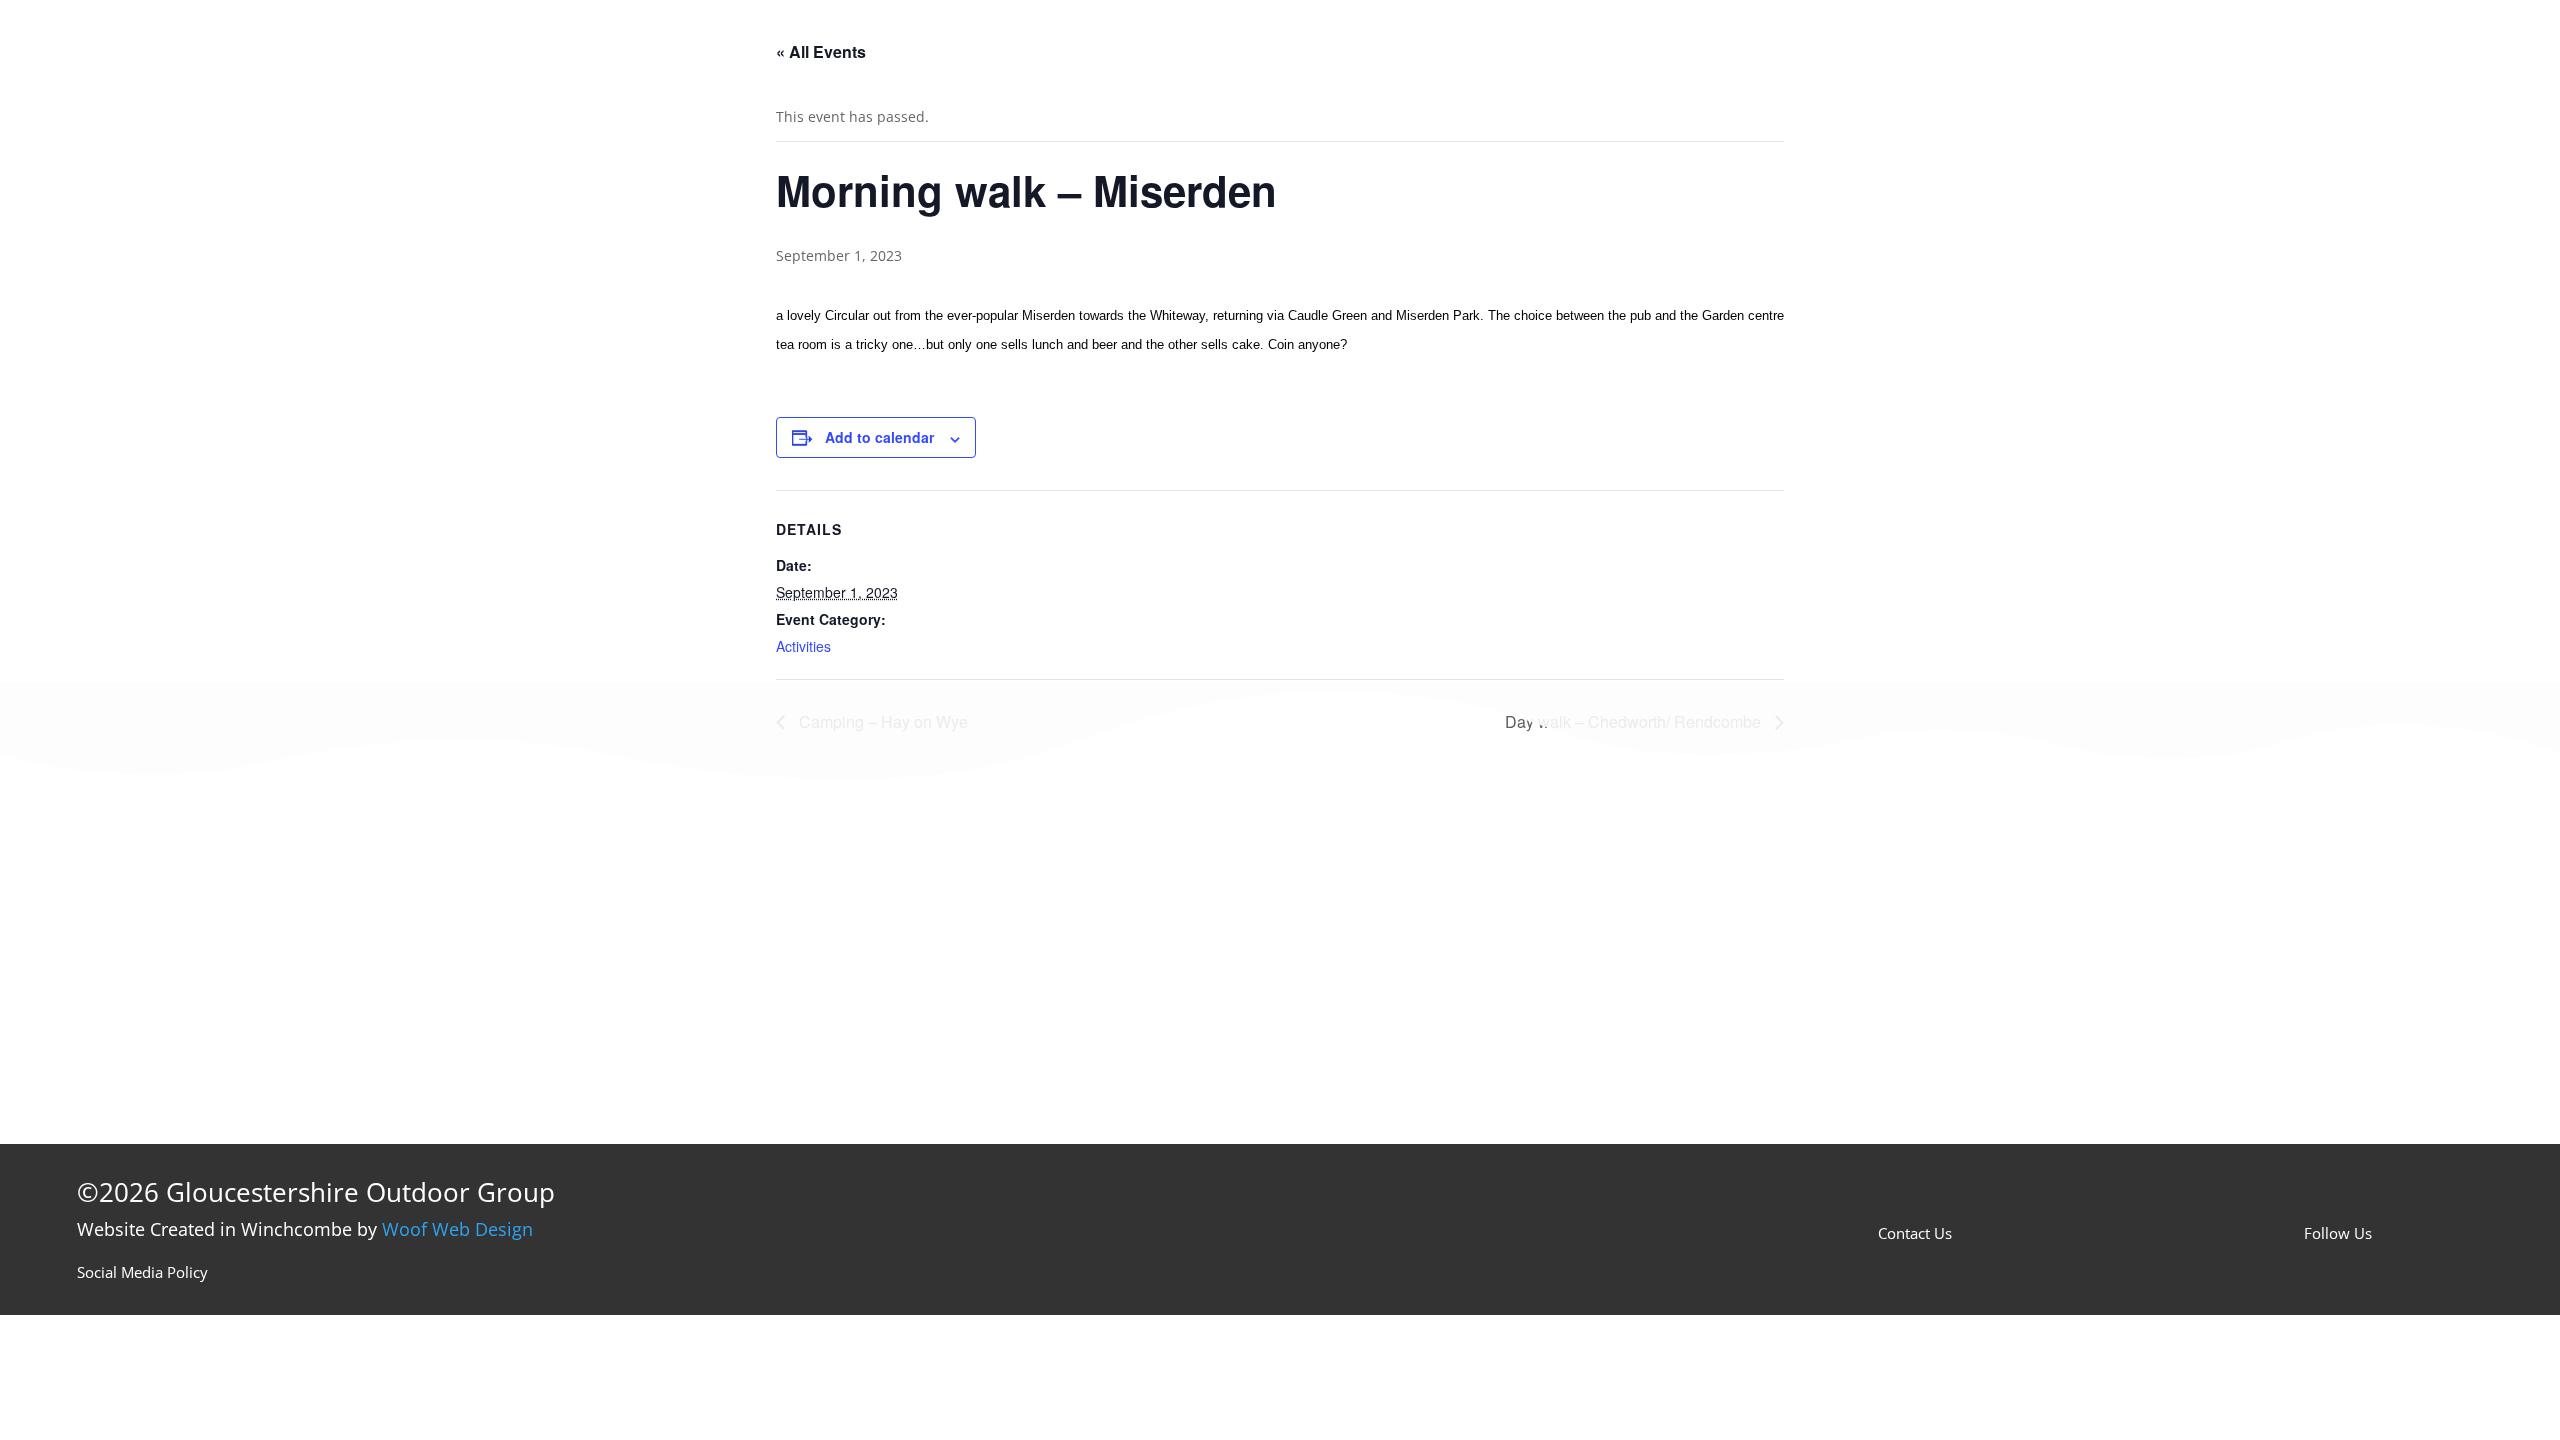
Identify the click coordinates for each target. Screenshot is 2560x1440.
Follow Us (2338, 1233)
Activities (803, 646)
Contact (1778, 44)
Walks (1577, 44)
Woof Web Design (457, 1229)
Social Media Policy (142, 1272)
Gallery (1673, 44)
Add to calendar (879, 437)
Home (1390, 44)
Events (1483, 44)
